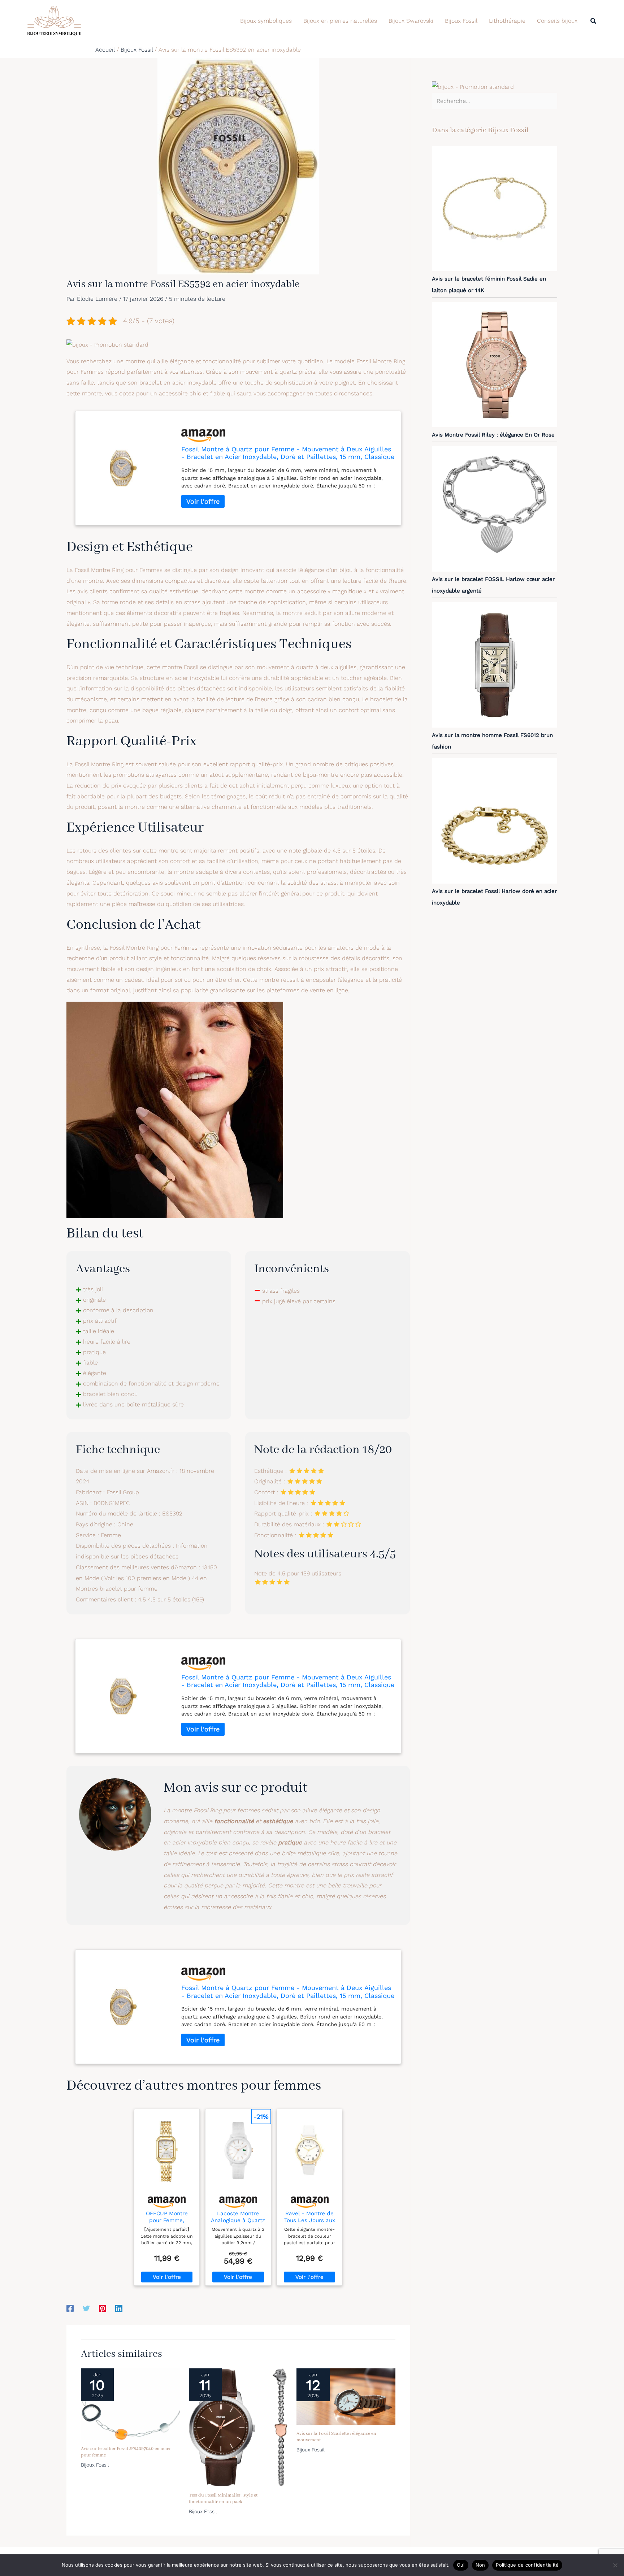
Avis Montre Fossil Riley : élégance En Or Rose (493, 435)
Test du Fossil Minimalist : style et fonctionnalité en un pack (223, 2499)
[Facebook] (70, 2308)
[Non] (615, 2565)
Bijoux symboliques (266, 21)
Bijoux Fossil (461, 21)
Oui (461, 2565)
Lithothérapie (507, 21)
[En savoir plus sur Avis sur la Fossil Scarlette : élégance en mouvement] (346, 2396)
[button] (594, 21)
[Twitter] (86, 2308)
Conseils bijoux (557, 21)
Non (480, 2565)
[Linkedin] (119, 2308)
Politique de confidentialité (527, 2565)
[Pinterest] (103, 2308)
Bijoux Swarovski (411, 21)
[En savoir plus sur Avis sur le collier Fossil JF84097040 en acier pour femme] (130, 2404)
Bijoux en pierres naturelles (340, 21)
